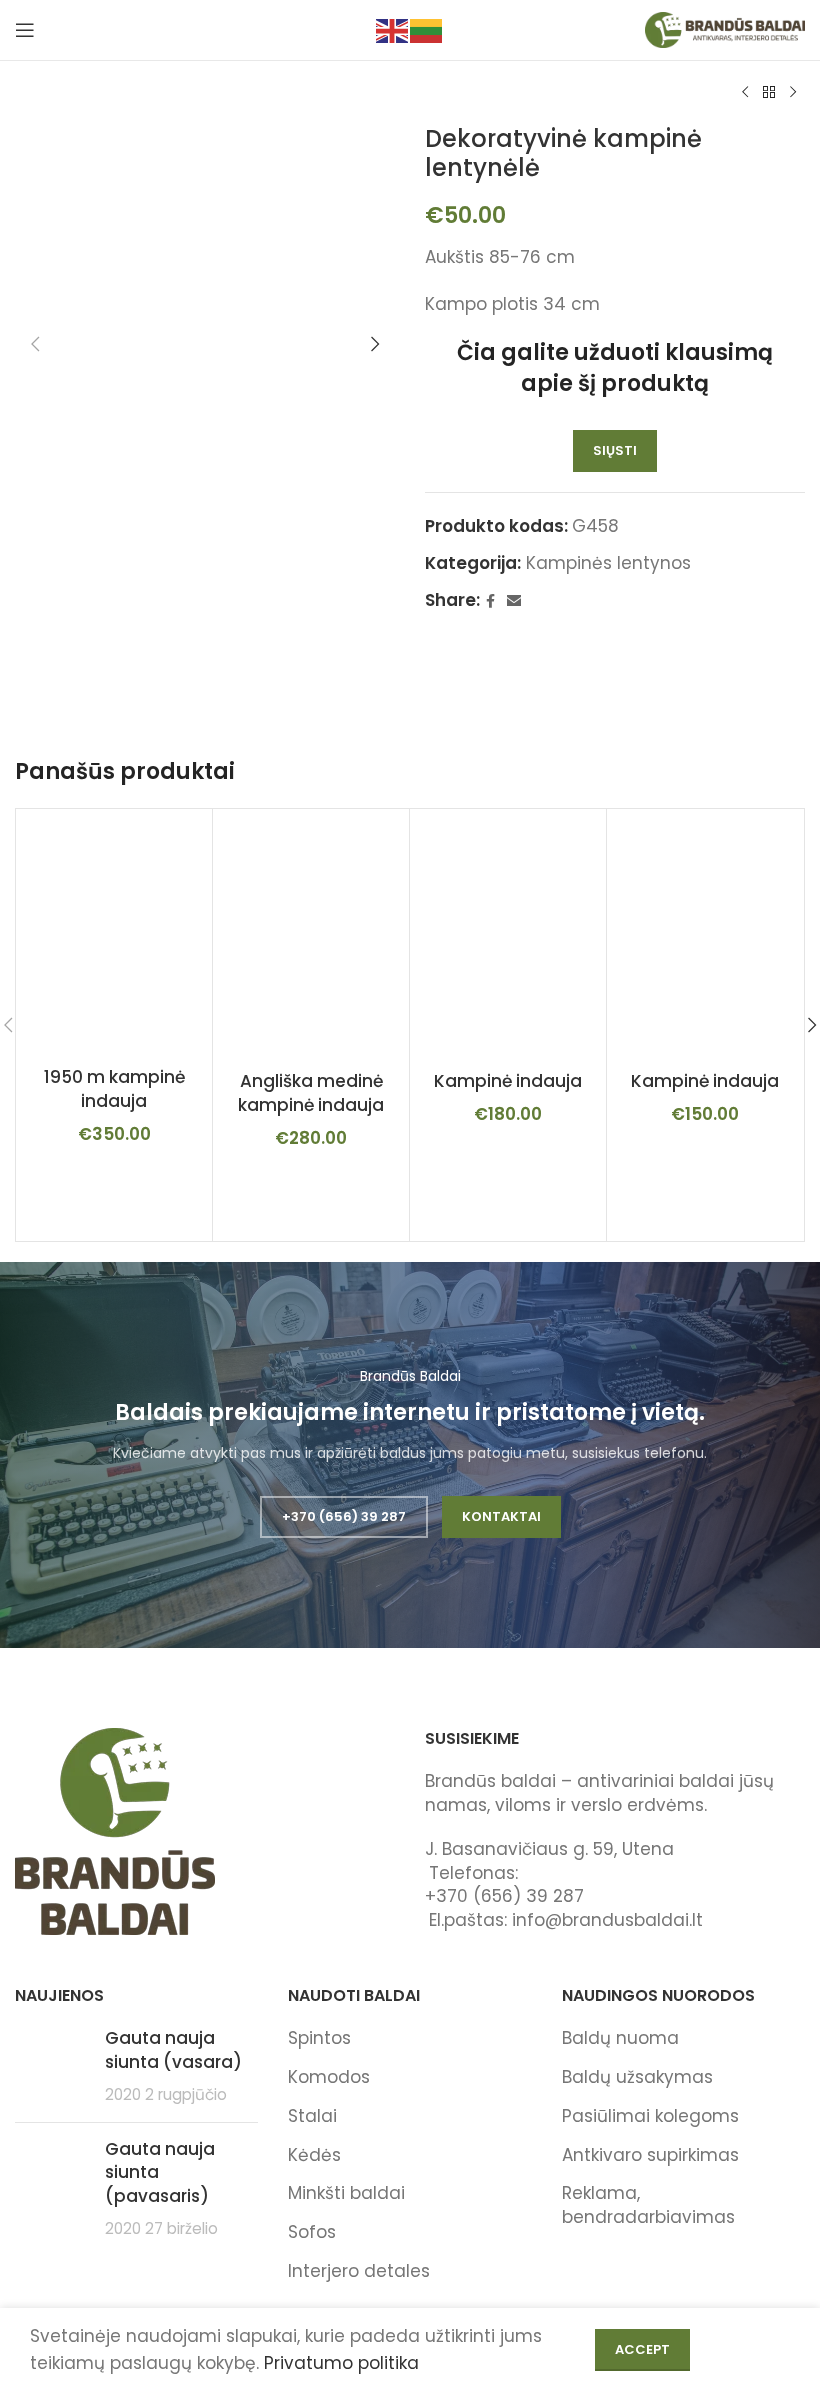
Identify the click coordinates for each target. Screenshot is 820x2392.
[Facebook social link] (490, 601)
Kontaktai (501, 1516)
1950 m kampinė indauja (114, 1089)
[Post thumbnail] (52, 2066)
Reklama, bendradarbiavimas (648, 2205)
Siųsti (615, 450)
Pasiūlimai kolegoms (650, 2116)
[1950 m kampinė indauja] (114, 936)
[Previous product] (745, 93)
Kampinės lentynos (608, 563)
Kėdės (314, 2155)
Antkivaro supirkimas (650, 2155)
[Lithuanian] (427, 29)
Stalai (312, 2116)
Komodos (329, 2077)
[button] (35, 344)
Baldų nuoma (620, 2038)
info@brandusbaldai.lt (607, 1920)
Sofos (312, 2232)
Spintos (319, 2038)
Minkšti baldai (346, 2193)
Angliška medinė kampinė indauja (311, 1093)
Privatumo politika (341, 2363)
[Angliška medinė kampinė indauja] (311, 938)
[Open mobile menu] (25, 30)
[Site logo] (725, 29)
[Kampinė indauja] (508, 938)
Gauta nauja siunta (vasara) (173, 2050)
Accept (642, 2349)
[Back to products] (769, 93)
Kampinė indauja (508, 1081)
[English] (393, 29)
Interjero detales (359, 2271)
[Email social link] (514, 601)
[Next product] (793, 93)
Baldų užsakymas (637, 2077)
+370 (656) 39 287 (344, 1516)
